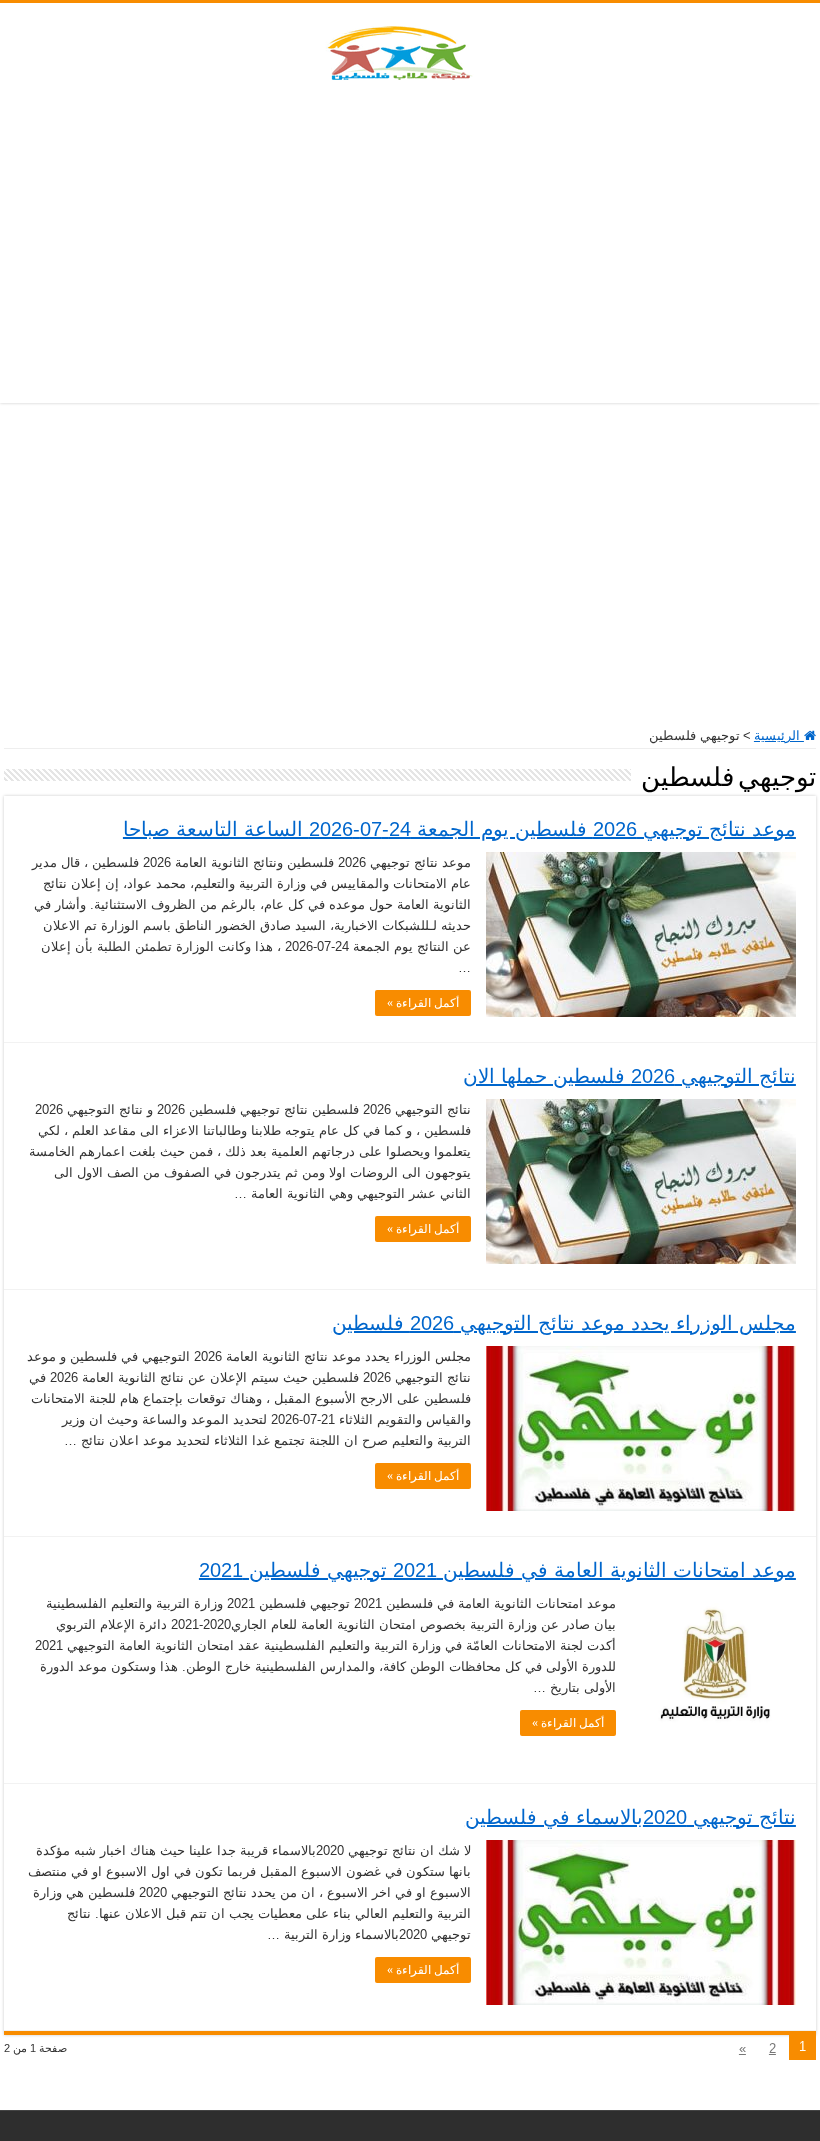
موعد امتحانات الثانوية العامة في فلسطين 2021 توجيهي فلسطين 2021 (497, 1570)
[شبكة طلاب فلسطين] (410, 49)
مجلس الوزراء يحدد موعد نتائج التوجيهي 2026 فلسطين (564, 1323)
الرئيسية (779, 735)
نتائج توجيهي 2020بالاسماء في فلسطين (630, 1817)
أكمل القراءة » (423, 1003)
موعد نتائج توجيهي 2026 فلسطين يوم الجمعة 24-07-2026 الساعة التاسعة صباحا (459, 829)
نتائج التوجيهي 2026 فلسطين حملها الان (629, 1076)
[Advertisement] (410, 243)
